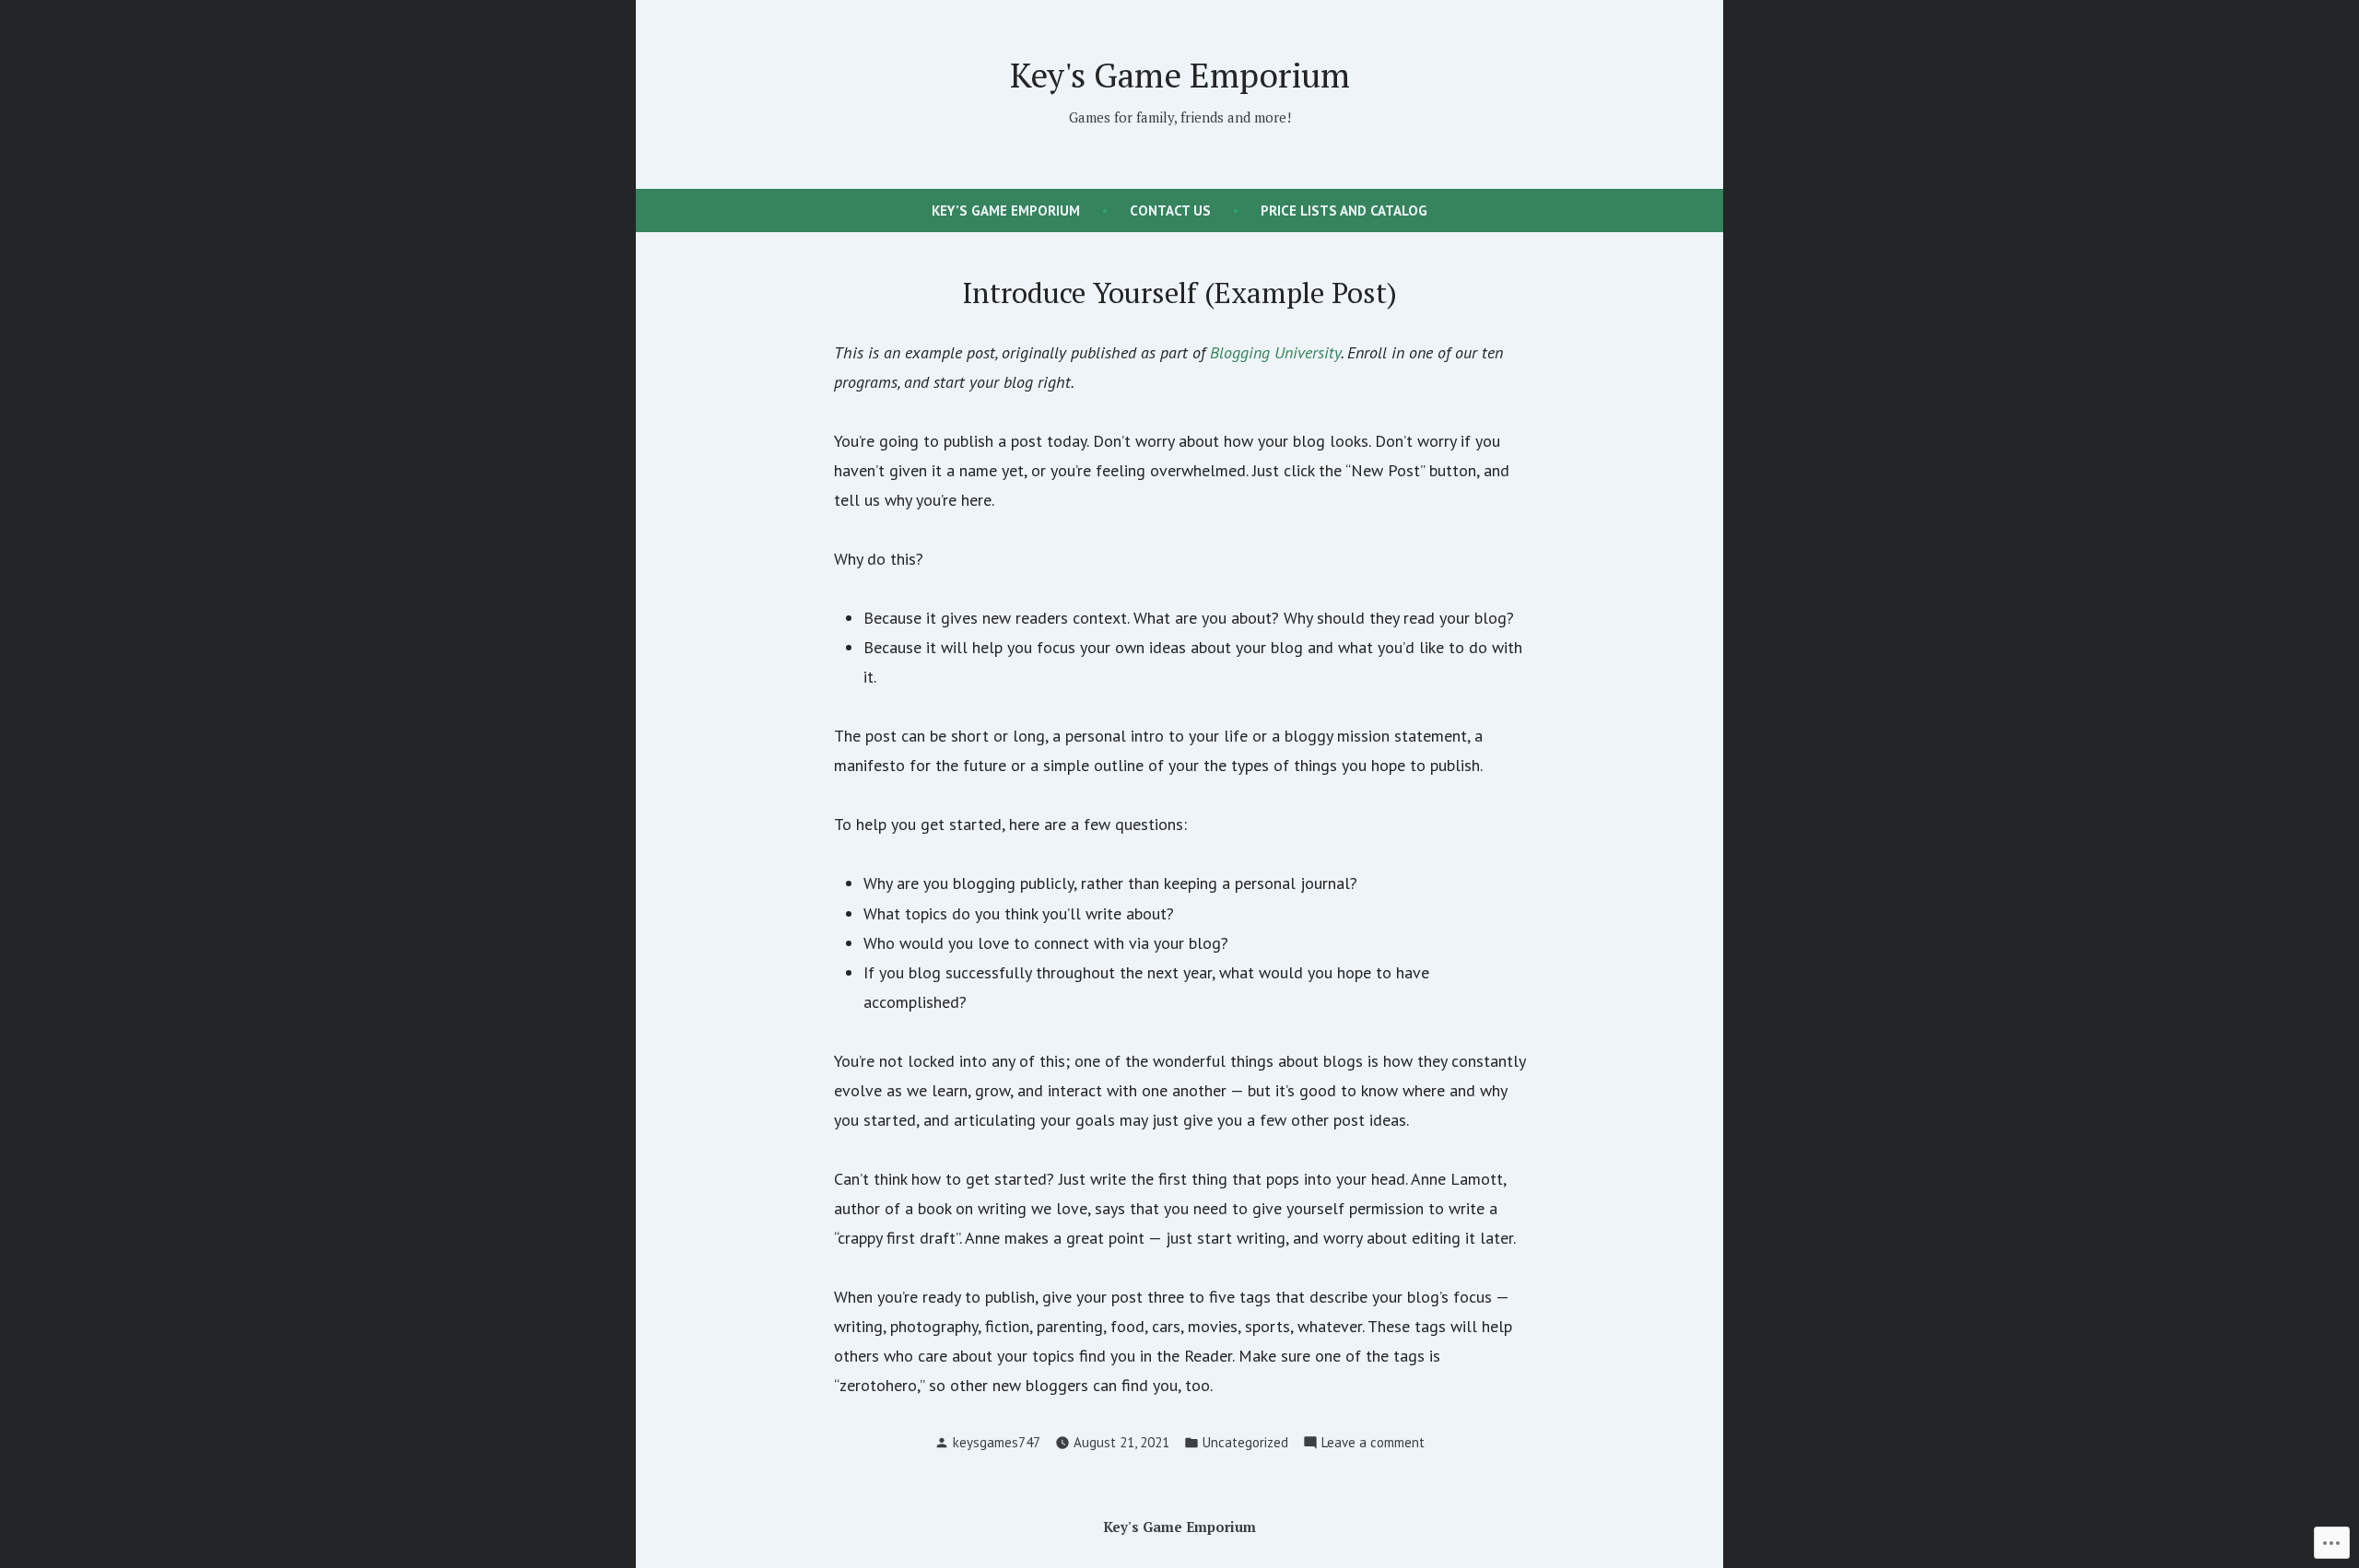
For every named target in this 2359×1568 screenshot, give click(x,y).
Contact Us (1170, 211)
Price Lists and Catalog (1344, 211)
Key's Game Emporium (1180, 75)
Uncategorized (1245, 1442)
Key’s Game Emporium (1006, 211)
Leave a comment (1373, 1444)
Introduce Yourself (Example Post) (1180, 293)
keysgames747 (997, 1442)
